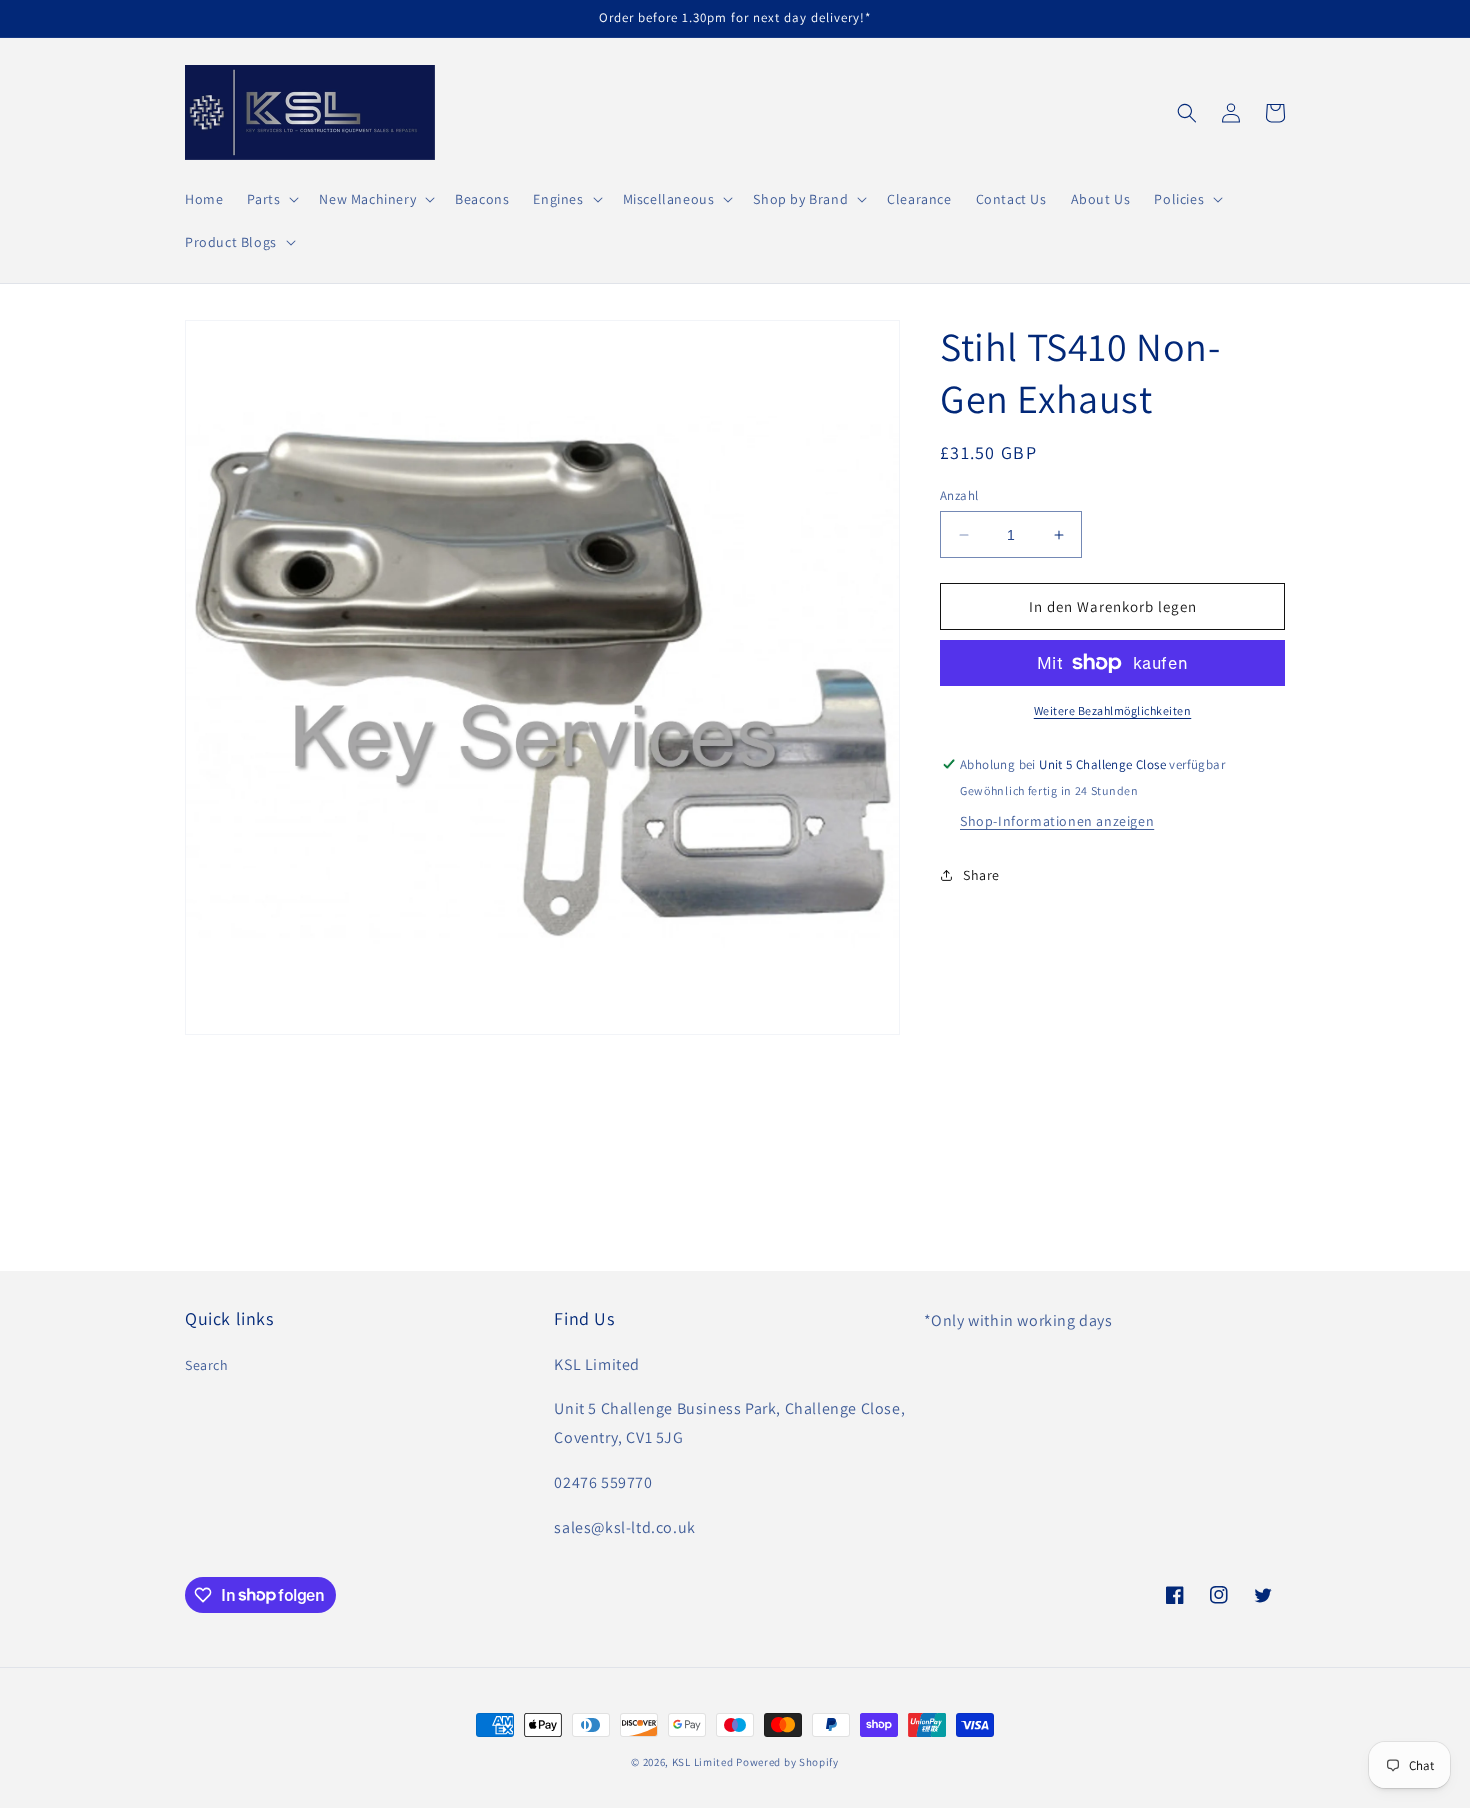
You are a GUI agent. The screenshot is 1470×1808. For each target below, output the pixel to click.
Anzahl (959, 495)
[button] (271, 199)
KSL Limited (703, 1762)
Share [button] (981, 875)
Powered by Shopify (787, 1762)
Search (207, 1365)
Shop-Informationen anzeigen (1057, 821)
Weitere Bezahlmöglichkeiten (1113, 710)
